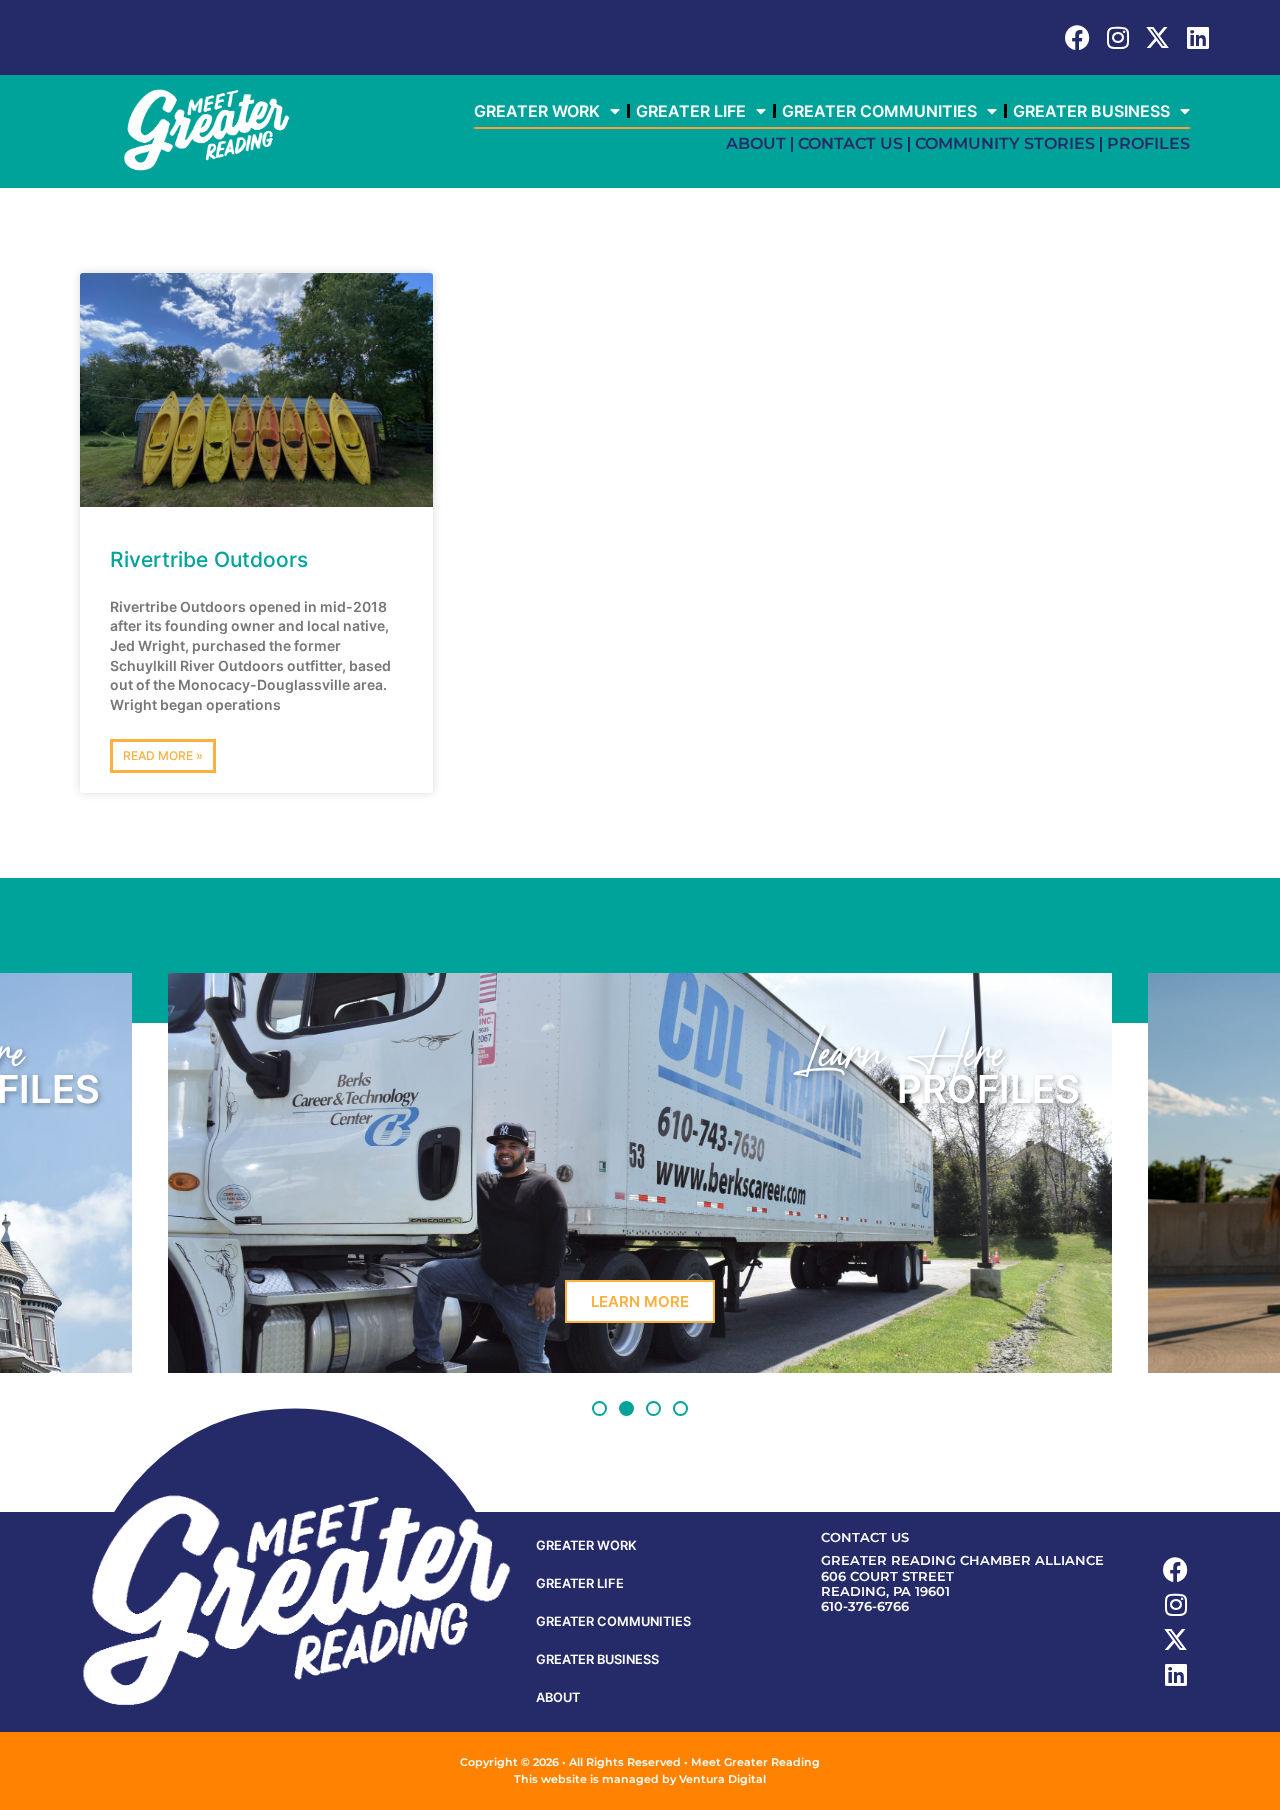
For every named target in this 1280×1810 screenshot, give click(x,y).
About (756, 143)
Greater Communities (879, 111)
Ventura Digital (722, 1779)
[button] (599, 1408)
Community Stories (1005, 143)
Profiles (1148, 143)
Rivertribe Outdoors (209, 559)
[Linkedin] (1197, 37)
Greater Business (1091, 111)
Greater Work (537, 111)
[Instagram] (1117, 37)
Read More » (163, 755)
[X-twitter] (1157, 37)
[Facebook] (1077, 37)
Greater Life (691, 111)
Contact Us (850, 143)
